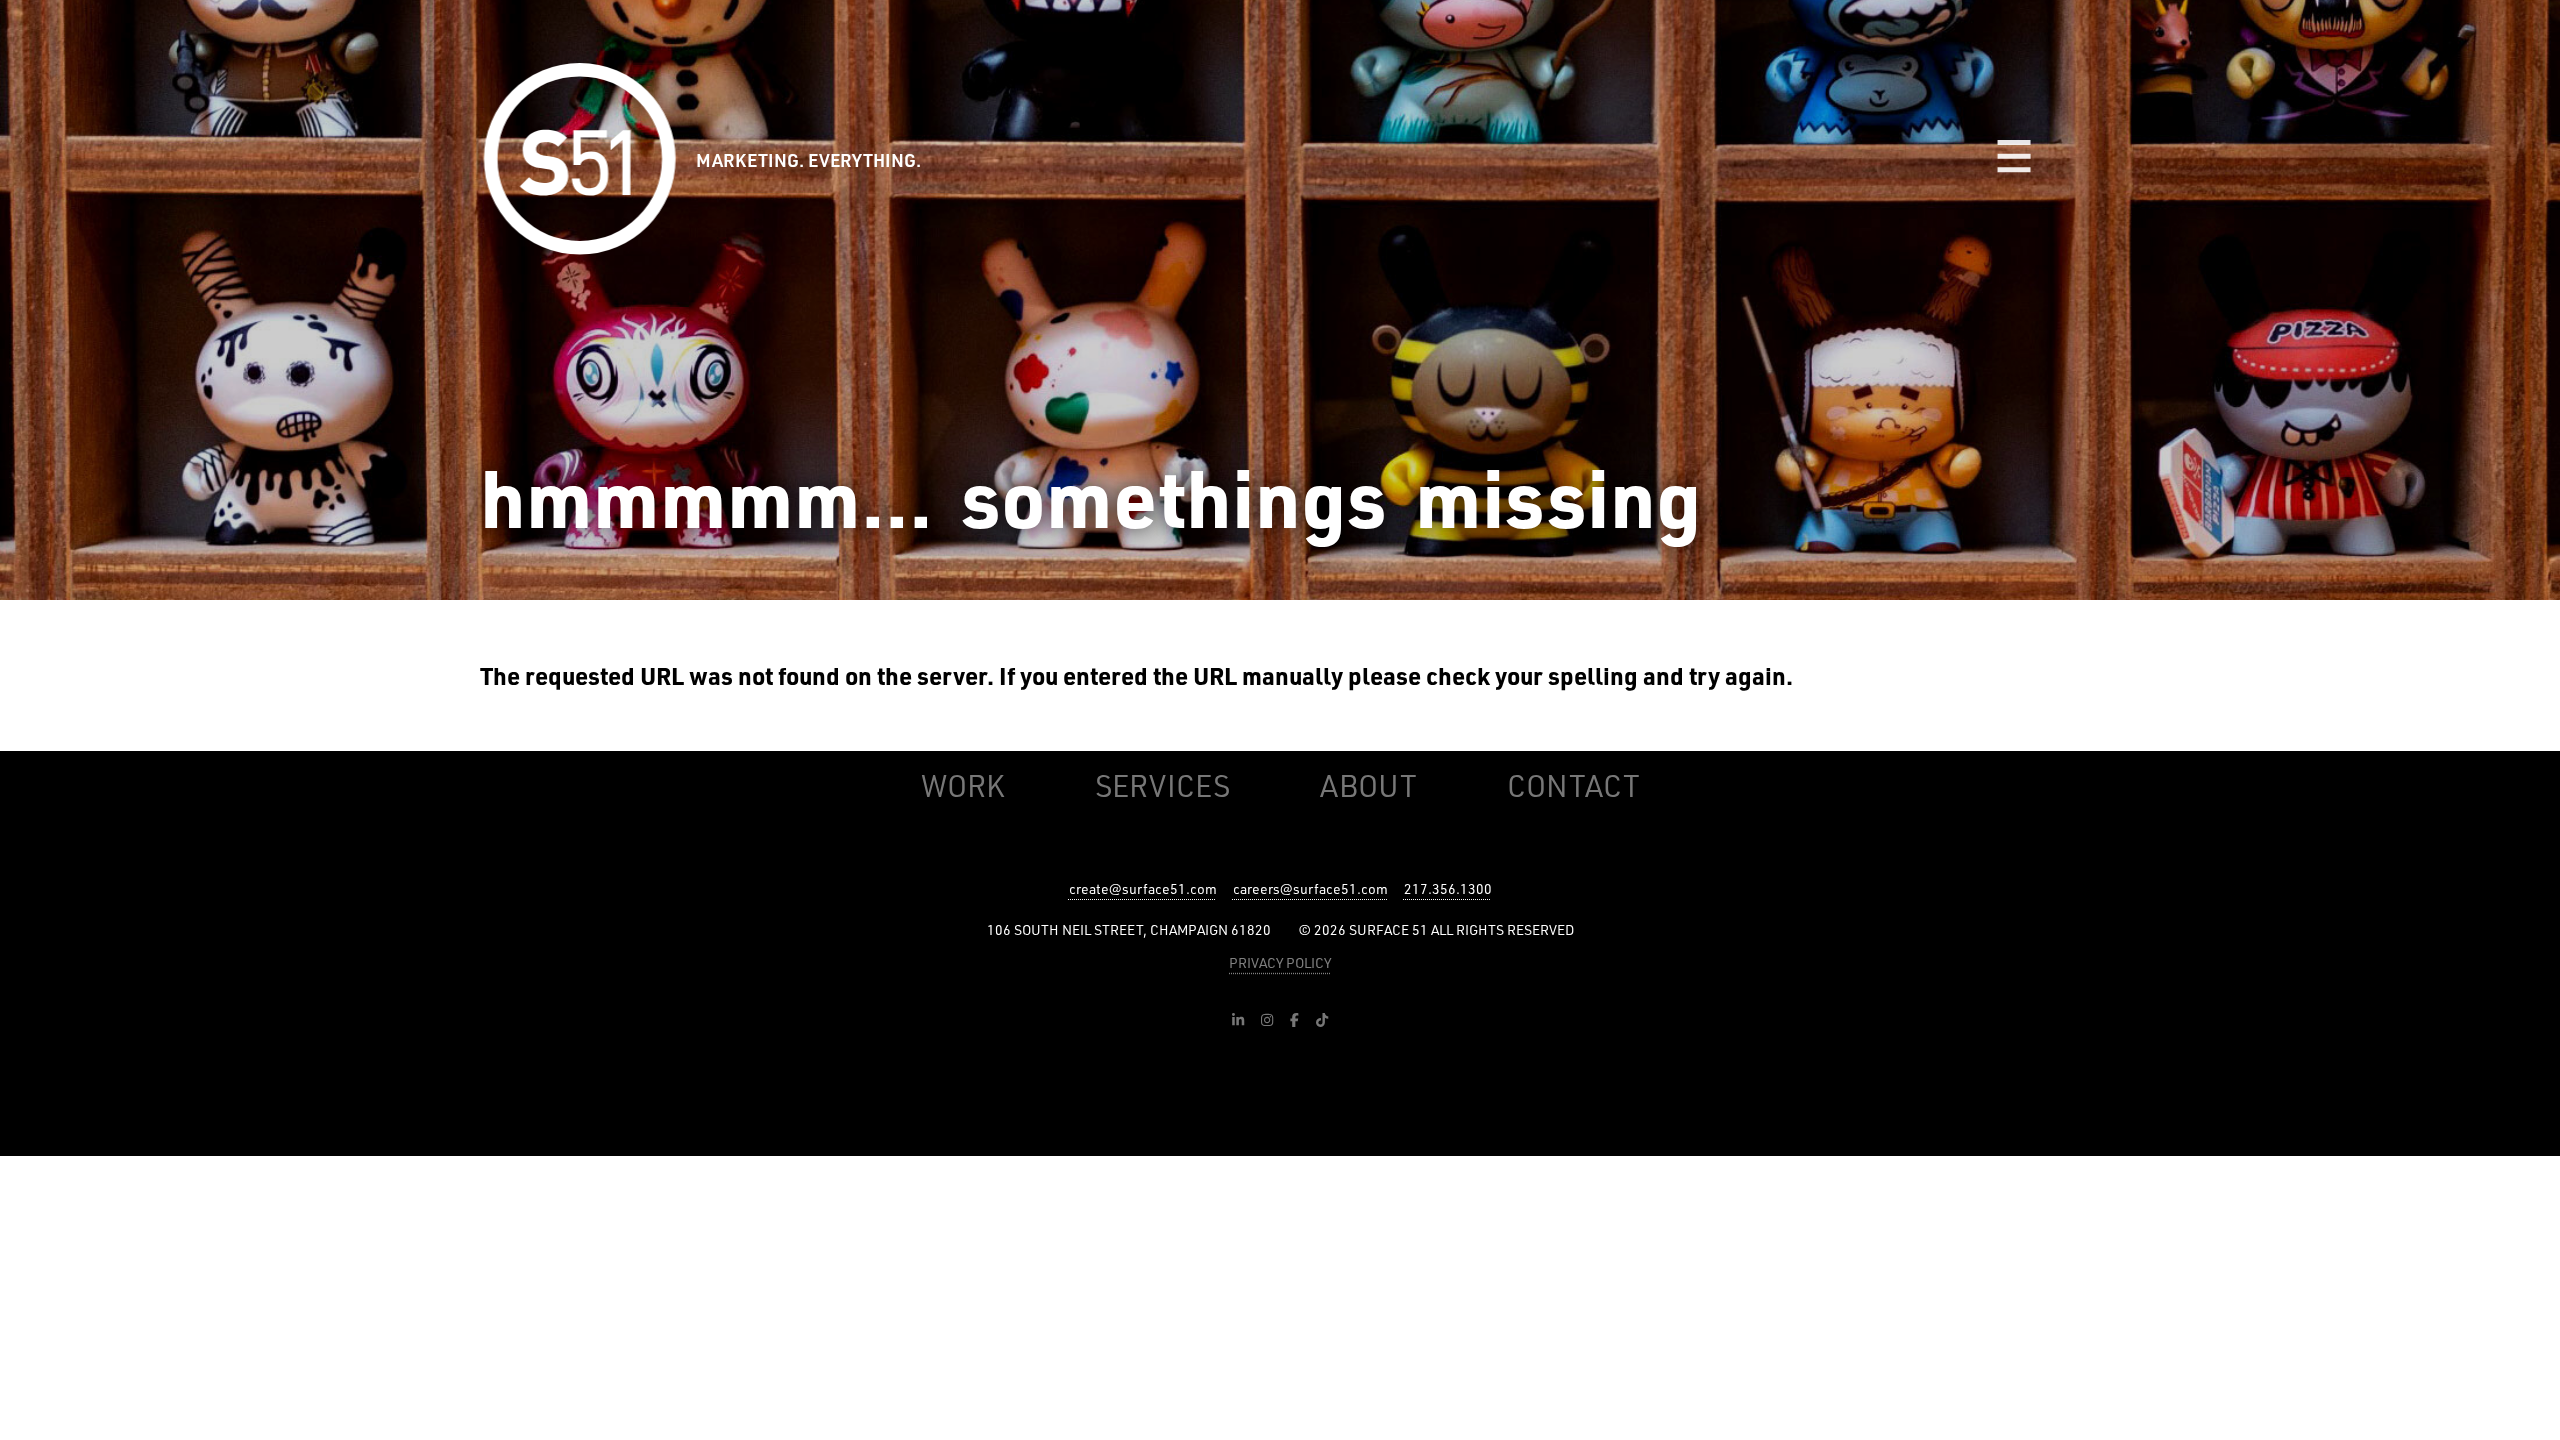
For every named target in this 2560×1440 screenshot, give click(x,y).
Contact (1573, 785)
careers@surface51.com (1310, 888)
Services (1162, 785)
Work (963, 785)
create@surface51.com (1143, 888)
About (1368, 785)
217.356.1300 (1448, 888)
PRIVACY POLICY (1280, 962)
